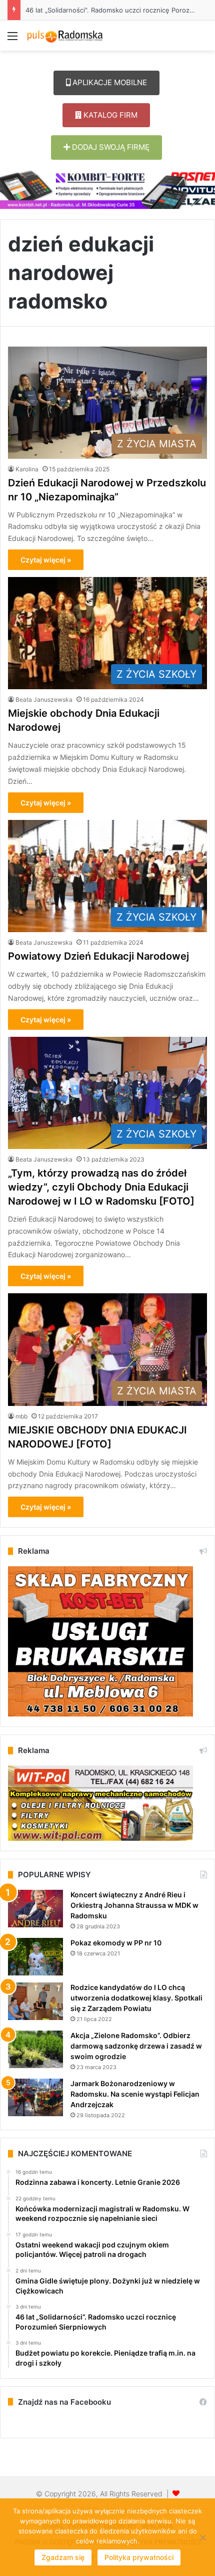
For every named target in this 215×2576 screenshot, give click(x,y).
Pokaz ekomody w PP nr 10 (116, 1943)
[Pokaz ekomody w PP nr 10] (35, 1957)
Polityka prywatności (139, 2557)
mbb (21, 1416)
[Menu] (12, 39)
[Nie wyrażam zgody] (202, 2537)
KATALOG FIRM (109, 115)
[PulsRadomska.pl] (65, 36)
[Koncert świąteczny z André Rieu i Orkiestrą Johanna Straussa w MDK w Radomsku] (35, 1909)
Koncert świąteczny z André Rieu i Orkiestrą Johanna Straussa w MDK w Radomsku (134, 1905)
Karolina (27, 469)
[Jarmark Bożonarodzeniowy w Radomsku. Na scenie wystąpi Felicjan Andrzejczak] (35, 2097)
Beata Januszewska (44, 699)
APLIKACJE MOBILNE (109, 82)
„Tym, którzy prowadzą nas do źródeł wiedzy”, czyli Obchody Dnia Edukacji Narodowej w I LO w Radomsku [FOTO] (101, 1187)
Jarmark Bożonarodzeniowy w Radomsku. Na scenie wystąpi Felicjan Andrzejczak (135, 2094)
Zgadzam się (63, 2557)
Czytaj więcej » (46, 560)
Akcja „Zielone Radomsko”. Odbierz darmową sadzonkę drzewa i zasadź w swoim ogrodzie (136, 2046)
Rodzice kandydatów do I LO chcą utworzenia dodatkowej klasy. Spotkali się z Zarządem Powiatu (136, 1998)
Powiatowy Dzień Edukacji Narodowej (98, 956)
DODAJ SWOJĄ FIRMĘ (110, 147)
